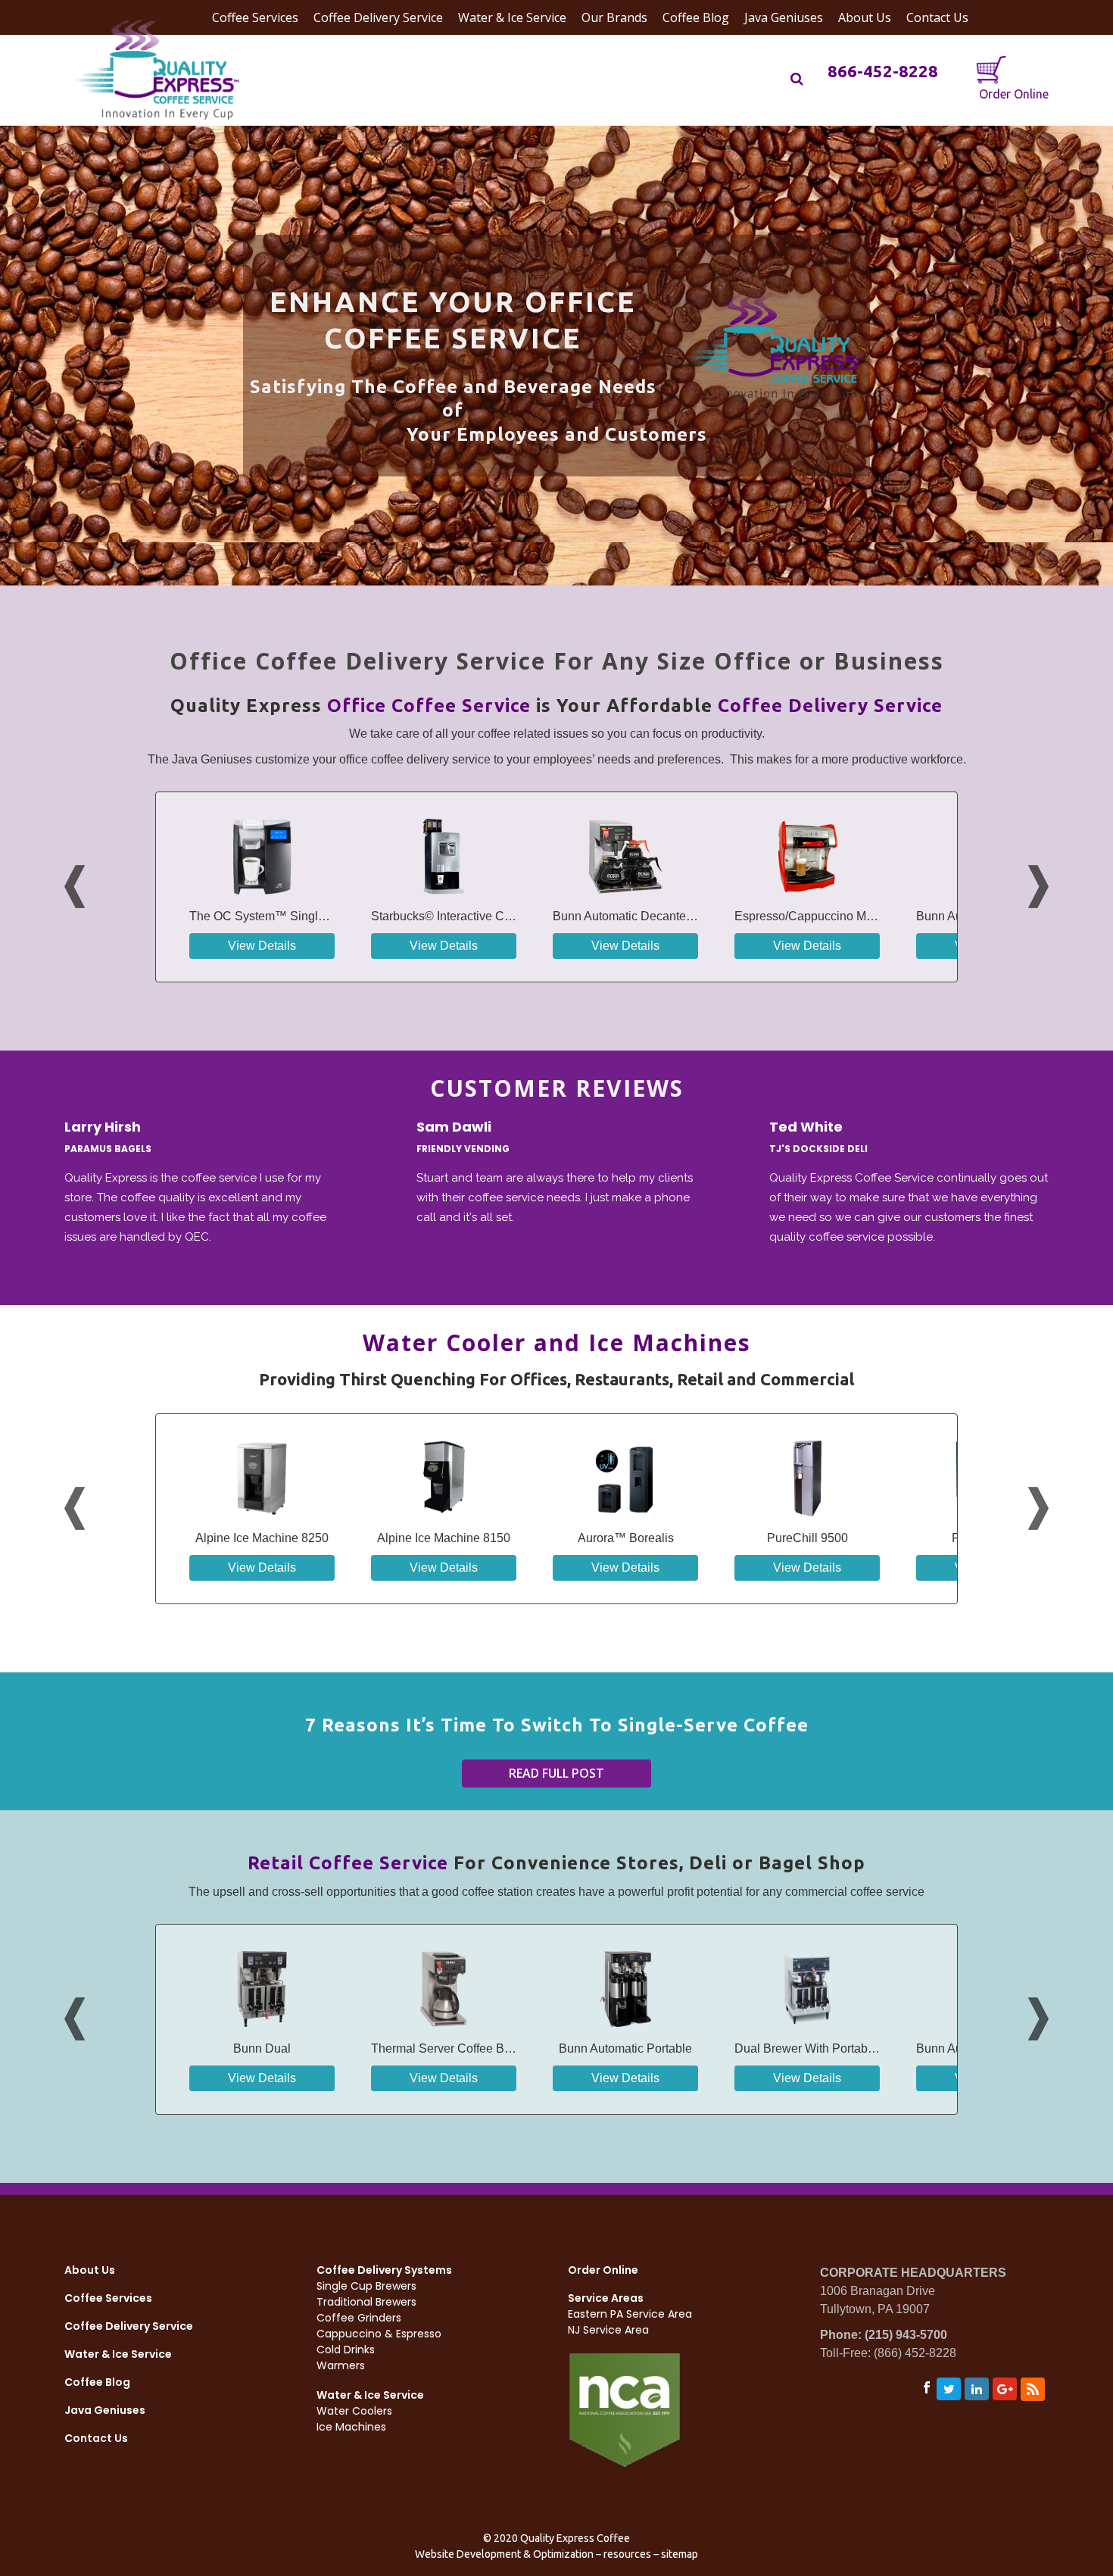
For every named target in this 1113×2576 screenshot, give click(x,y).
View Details (262, 946)
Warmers (341, 2365)
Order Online (1012, 94)
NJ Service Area (608, 2330)
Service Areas (606, 2298)
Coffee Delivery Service (830, 706)
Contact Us (96, 2438)
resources (627, 2554)
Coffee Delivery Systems (384, 2270)
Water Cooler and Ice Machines (557, 1343)
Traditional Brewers (366, 2302)
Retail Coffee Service (348, 1863)
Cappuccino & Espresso (379, 2334)
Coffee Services (108, 2298)
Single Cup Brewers (366, 2286)
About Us (90, 2270)
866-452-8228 (883, 71)
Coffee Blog (97, 2382)
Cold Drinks (346, 2350)
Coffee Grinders (359, 2318)
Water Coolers (354, 2411)
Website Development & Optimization (504, 2554)
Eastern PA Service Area (630, 2314)
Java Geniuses (105, 2410)
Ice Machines (351, 2427)
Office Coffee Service (429, 706)
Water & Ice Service (118, 2354)
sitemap (680, 2554)
